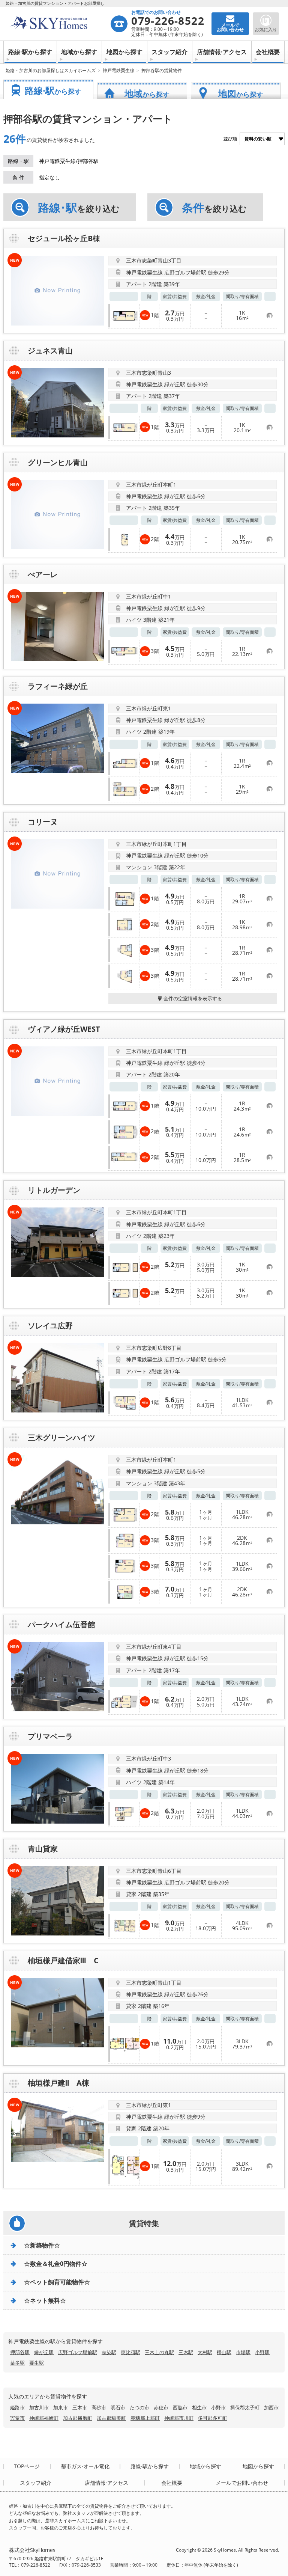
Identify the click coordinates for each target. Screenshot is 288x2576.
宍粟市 (17, 2418)
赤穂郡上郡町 (145, 2418)
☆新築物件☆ (42, 2245)
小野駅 (262, 2352)
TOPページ (27, 2466)
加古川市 (39, 2407)
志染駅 (109, 2352)
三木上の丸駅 (159, 2352)
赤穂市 (161, 2407)
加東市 (61, 2407)
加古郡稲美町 (111, 2418)
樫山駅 (224, 2352)
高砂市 (99, 2407)
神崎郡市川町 (179, 2418)
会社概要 (268, 52)
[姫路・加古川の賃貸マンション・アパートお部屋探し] (59, 24)
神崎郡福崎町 (44, 2418)
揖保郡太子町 (245, 2407)
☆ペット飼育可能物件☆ (57, 2282)
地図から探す (124, 52)
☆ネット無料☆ (45, 2300)
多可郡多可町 (213, 2418)
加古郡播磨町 (78, 2418)
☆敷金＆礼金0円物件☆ (56, 2264)
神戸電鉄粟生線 (118, 70)
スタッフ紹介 (169, 52)
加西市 (271, 2407)
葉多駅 (17, 2363)
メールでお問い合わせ (242, 2483)
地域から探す (79, 52)
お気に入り (266, 29)
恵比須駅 (130, 2352)
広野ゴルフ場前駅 (78, 2352)
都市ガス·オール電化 (85, 2466)
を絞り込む (79, 208)
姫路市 (17, 2407)
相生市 (199, 2407)
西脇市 (180, 2407)
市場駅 (243, 2352)
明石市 (118, 2407)
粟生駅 (37, 2363)
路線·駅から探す (30, 52)
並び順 (230, 139)
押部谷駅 (20, 2352)
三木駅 (186, 2352)
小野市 (218, 2407)
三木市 (80, 2407)
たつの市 (139, 2407)
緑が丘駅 (44, 2352)
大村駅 (205, 2352)
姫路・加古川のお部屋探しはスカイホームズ (51, 70)
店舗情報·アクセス (222, 52)
